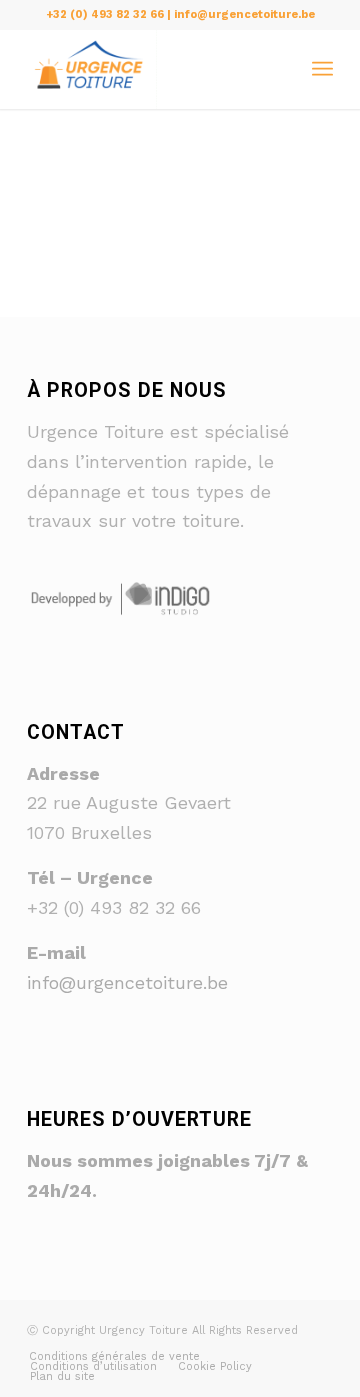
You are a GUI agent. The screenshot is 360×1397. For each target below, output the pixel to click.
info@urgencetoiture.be (127, 982)
